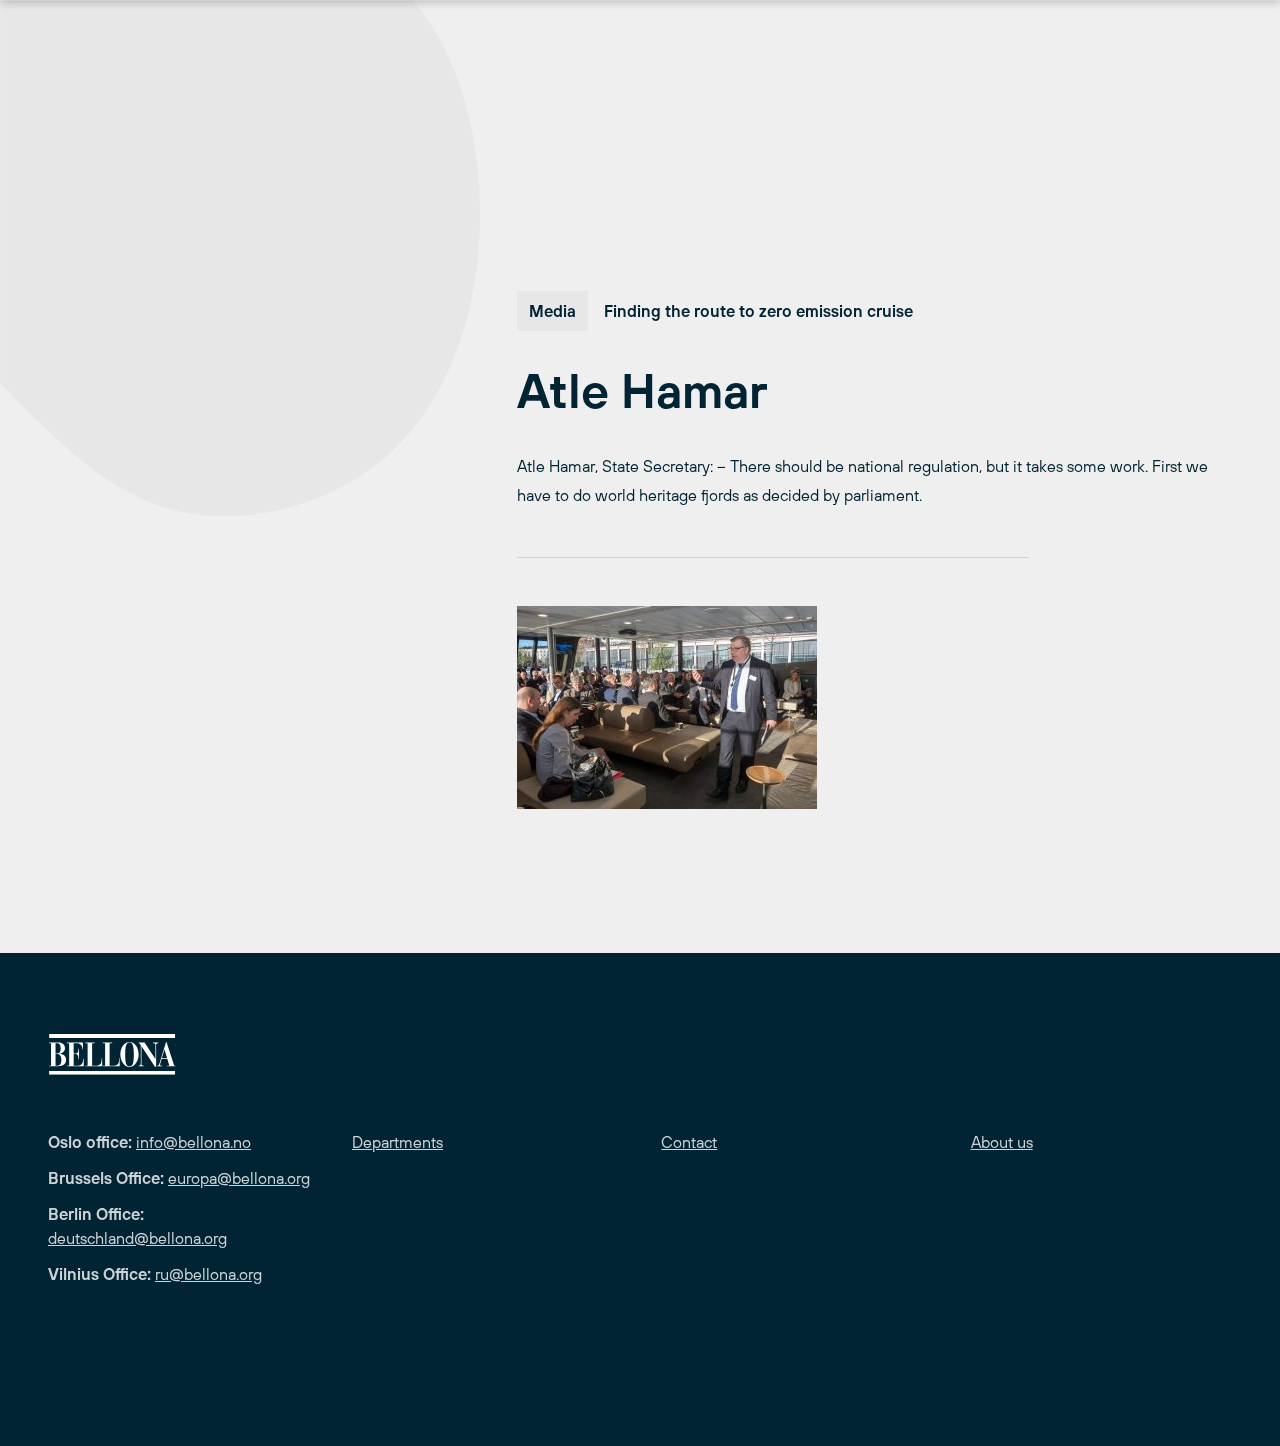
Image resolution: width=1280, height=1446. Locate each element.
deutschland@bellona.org (137, 1238)
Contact (689, 1142)
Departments (397, 1142)
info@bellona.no (193, 1142)
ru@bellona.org (208, 1274)
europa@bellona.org (239, 1178)
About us (1002, 1142)
